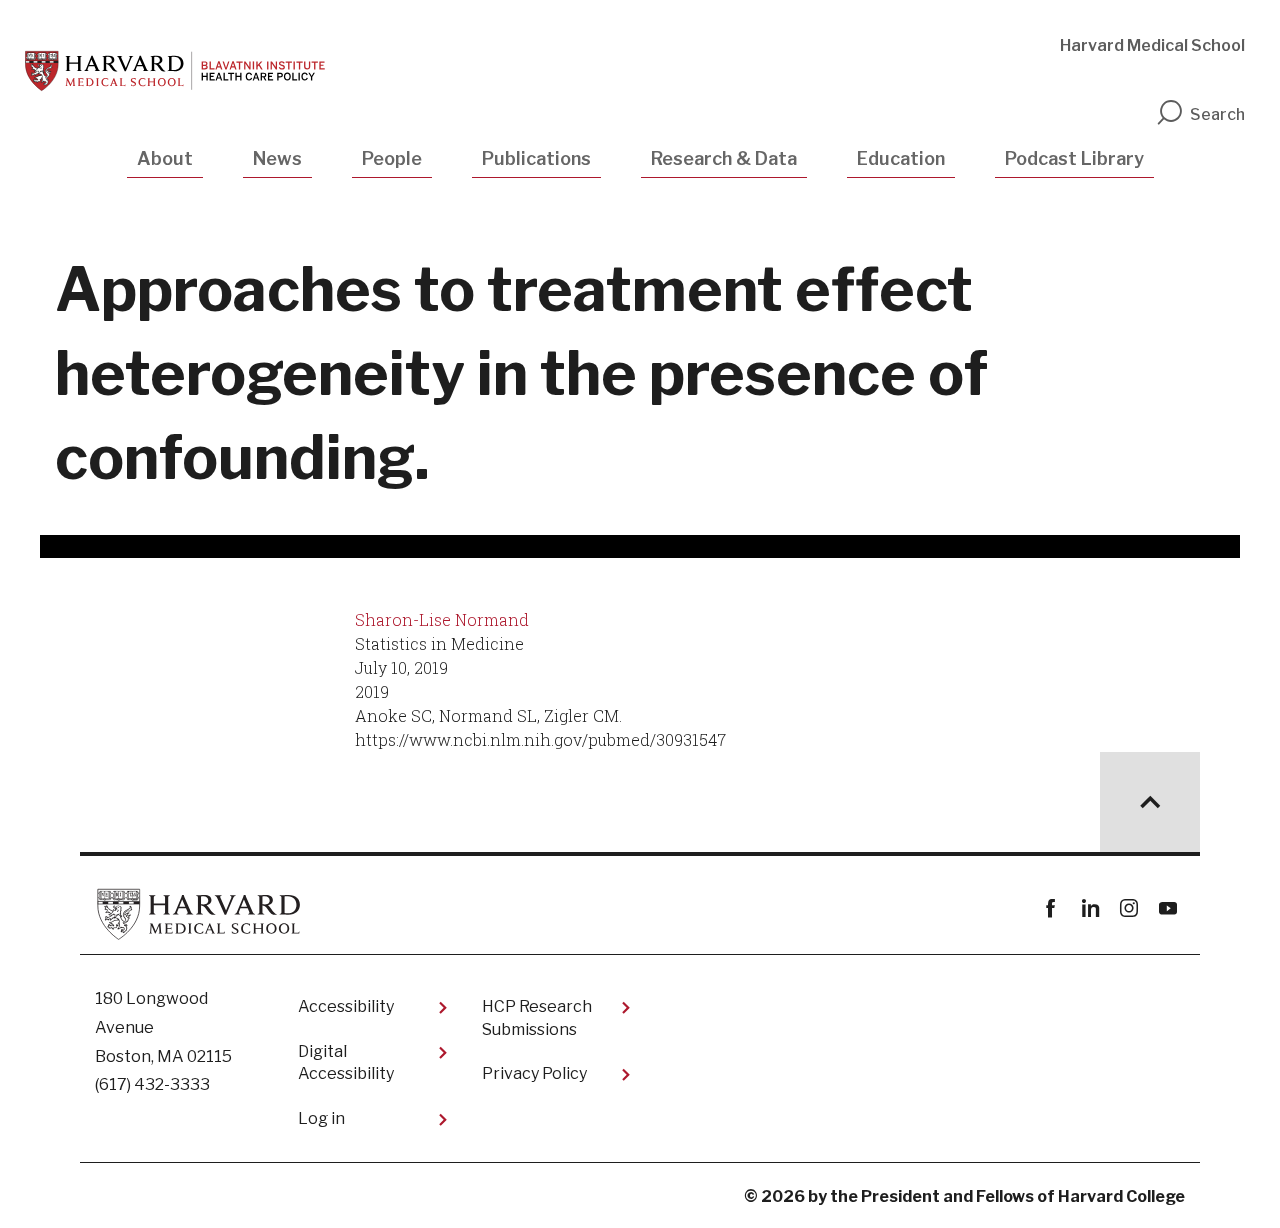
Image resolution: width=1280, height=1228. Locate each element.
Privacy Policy (534, 1073)
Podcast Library (1074, 158)
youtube (1167, 908)
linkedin (1089, 908)
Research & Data (724, 158)
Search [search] (1217, 114)
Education (901, 158)
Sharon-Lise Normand (442, 619)
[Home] (175, 71)
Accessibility (346, 1006)
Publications (536, 158)
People (392, 158)
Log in (321, 1118)
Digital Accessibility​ (346, 1062)
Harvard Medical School (1152, 45)
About (165, 158)
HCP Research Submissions (537, 1017)
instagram (1128, 908)
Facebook (1050, 908)
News (277, 158)
